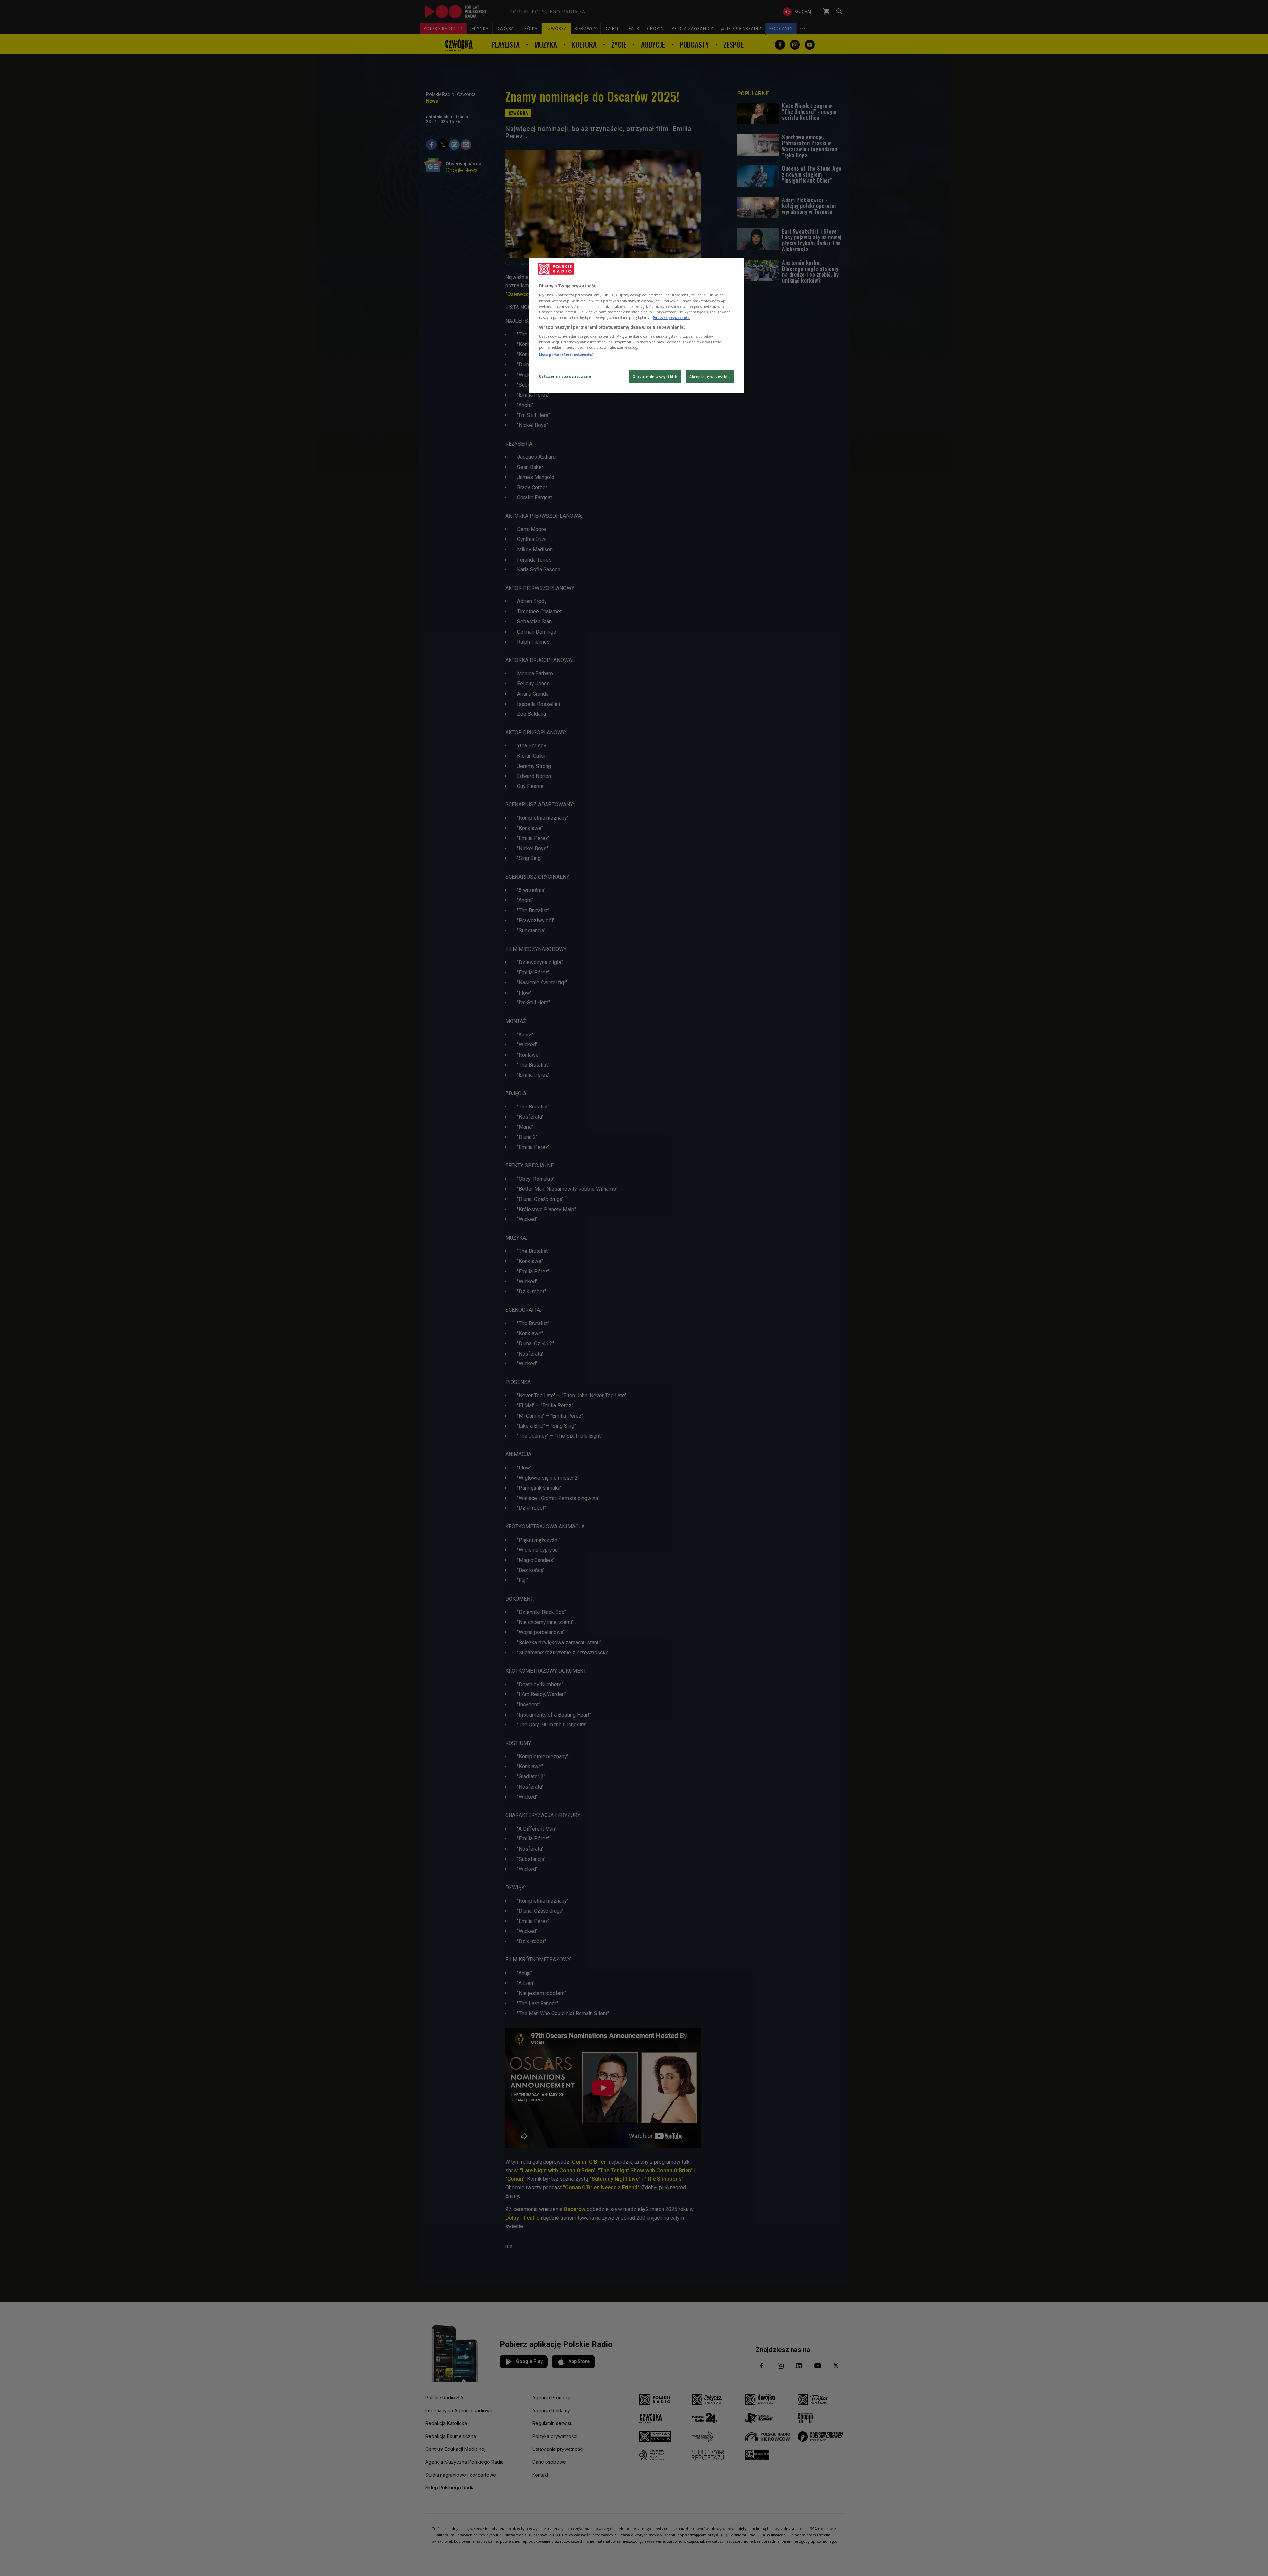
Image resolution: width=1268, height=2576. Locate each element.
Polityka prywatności (672, 318)
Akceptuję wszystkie (710, 376)
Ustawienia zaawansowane (565, 376)
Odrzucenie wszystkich (655, 376)
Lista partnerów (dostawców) (566, 355)
